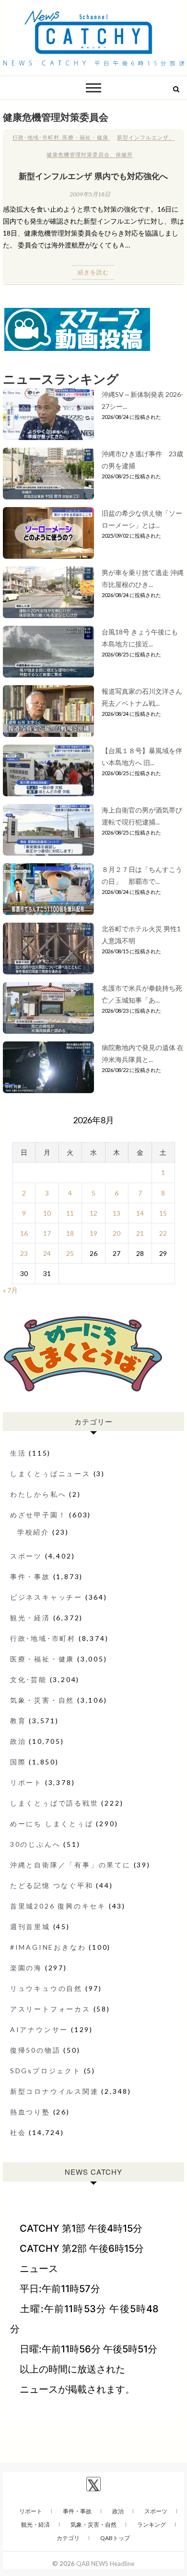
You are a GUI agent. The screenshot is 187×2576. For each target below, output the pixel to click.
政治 (18, 1741)
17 (47, 1233)
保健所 (124, 154)
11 (70, 1213)
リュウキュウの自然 (46, 1988)
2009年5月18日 (90, 194)
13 (117, 1213)
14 (140, 1213)
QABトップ (115, 2538)
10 (47, 1213)
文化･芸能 (29, 1679)
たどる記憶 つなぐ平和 (52, 1885)
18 (70, 1233)
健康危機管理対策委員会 (78, 154)
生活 (18, 1453)
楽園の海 (26, 1968)
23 (24, 1253)
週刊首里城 (30, 1926)
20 (117, 1233)
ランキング (152, 2525)
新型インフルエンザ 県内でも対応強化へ (93, 176)
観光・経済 (30, 1618)
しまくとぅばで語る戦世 (54, 1803)
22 (163, 1233)
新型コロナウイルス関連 (54, 2091)
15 (163, 1213)
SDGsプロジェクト (46, 2071)
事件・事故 (30, 1576)
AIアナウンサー (39, 2029)
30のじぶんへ (35, 1844)
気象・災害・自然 (42, 1700)
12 (93, 1213)
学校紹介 (33, 1532)
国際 (18, 1762)
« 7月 (10, 1290)
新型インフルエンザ (143, 137)
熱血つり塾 (30, 2112)
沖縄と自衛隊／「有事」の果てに (70, 1865)
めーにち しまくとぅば (52, 1824)
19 (93, 1233)
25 (70, 1253)
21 (140, 1233)
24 (47, 1253)
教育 (18, 1721)
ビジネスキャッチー (46, 1597)
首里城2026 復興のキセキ (58, 1906)
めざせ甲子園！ (38, 1515)
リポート (26, 1782)
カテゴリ (68, 2538)
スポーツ (26, 1556)
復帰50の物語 (35, 2050)
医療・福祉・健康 (85, 137)
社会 (18, 2132)
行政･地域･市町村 (36, 137)
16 (24, 1233)
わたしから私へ (38, 1494)
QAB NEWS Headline (105, 2564)
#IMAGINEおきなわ (48, 1947)
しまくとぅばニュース (50, 1474)
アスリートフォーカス (50, 2009)
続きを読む (93, 272)
